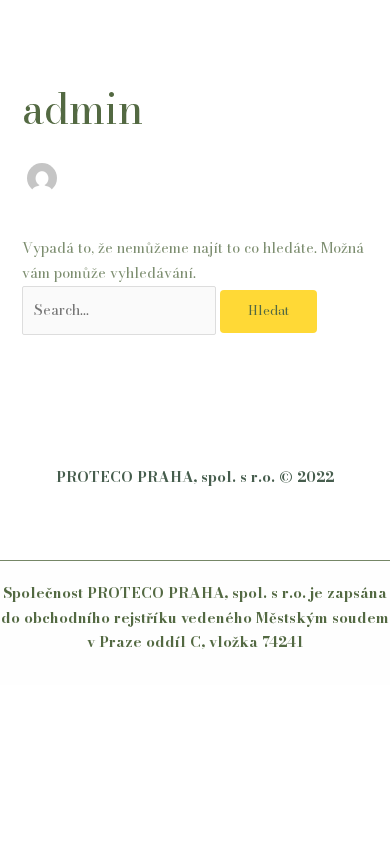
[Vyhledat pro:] (121, 310)
